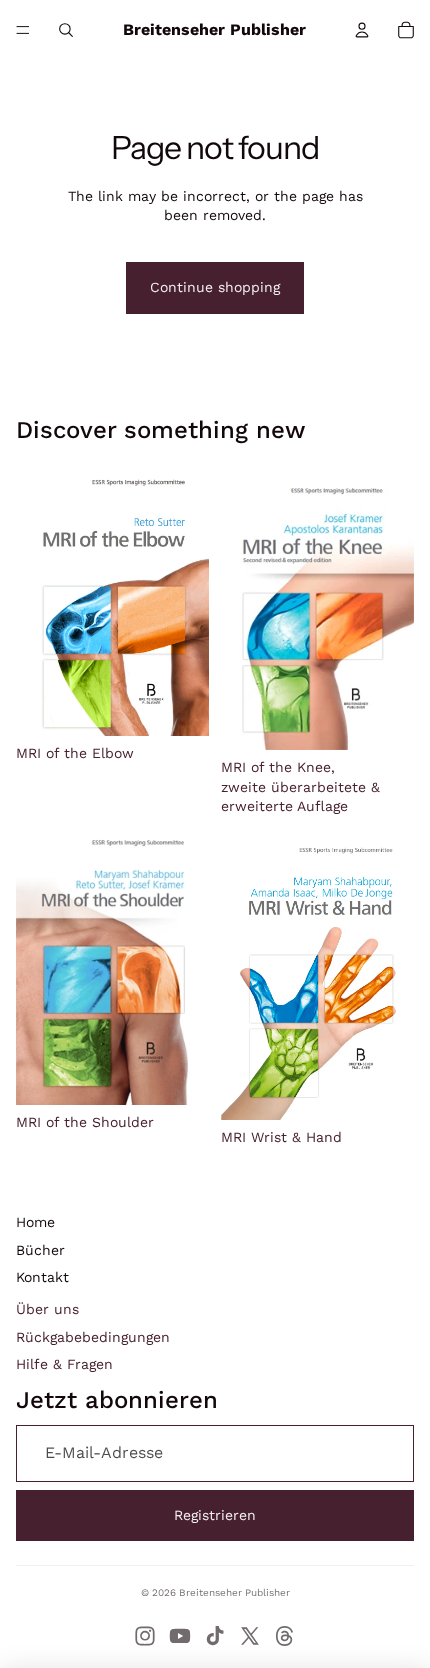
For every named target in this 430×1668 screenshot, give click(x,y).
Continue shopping (215, 287)
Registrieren (215, 1515)
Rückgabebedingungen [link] (93, 1337)
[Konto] (362, 30)
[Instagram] (145, 1636)
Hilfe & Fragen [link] (64, 1364)
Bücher (40, 1250)
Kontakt (42, 1277)
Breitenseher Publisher (234, 1592)
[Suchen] (66, 30)
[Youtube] (180, 1636)
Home (35, 1222)
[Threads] (285, 1636)
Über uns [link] (47, 1309)
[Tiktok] (215, 1636)
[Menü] (23, 30)
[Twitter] (250, 1636)
